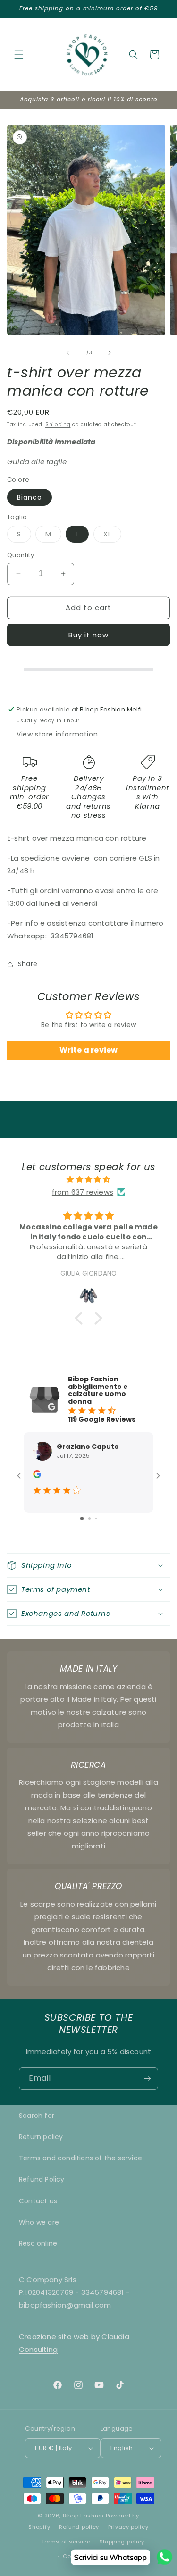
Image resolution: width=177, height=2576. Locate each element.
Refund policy (79, 2527)
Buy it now (88, 635)
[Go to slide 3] (96, 1518)
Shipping (58, 424)
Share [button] (28, 964)
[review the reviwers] (37, 1476)
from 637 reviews (83, 1192)
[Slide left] (68, 353)
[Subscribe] (147, 2078)
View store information (57, 734)
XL (112, 536)
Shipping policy (122, 2542)
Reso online (38, 2243)
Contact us (38, 2201)
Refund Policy (42, 2179)
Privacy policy (128, 2527)
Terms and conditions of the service (80, 2158)
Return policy (41, 2137)
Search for (37, 2116)
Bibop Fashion (83, 2516)
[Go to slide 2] (89, 1518)
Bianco (29, 497)
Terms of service (66, 2542)
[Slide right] (110, 353)
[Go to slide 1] (82, 1518)
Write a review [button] (89, 1050)
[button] (19, 55)
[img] (88, 1179)
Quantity (21, 555)
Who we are (39, 2222)
